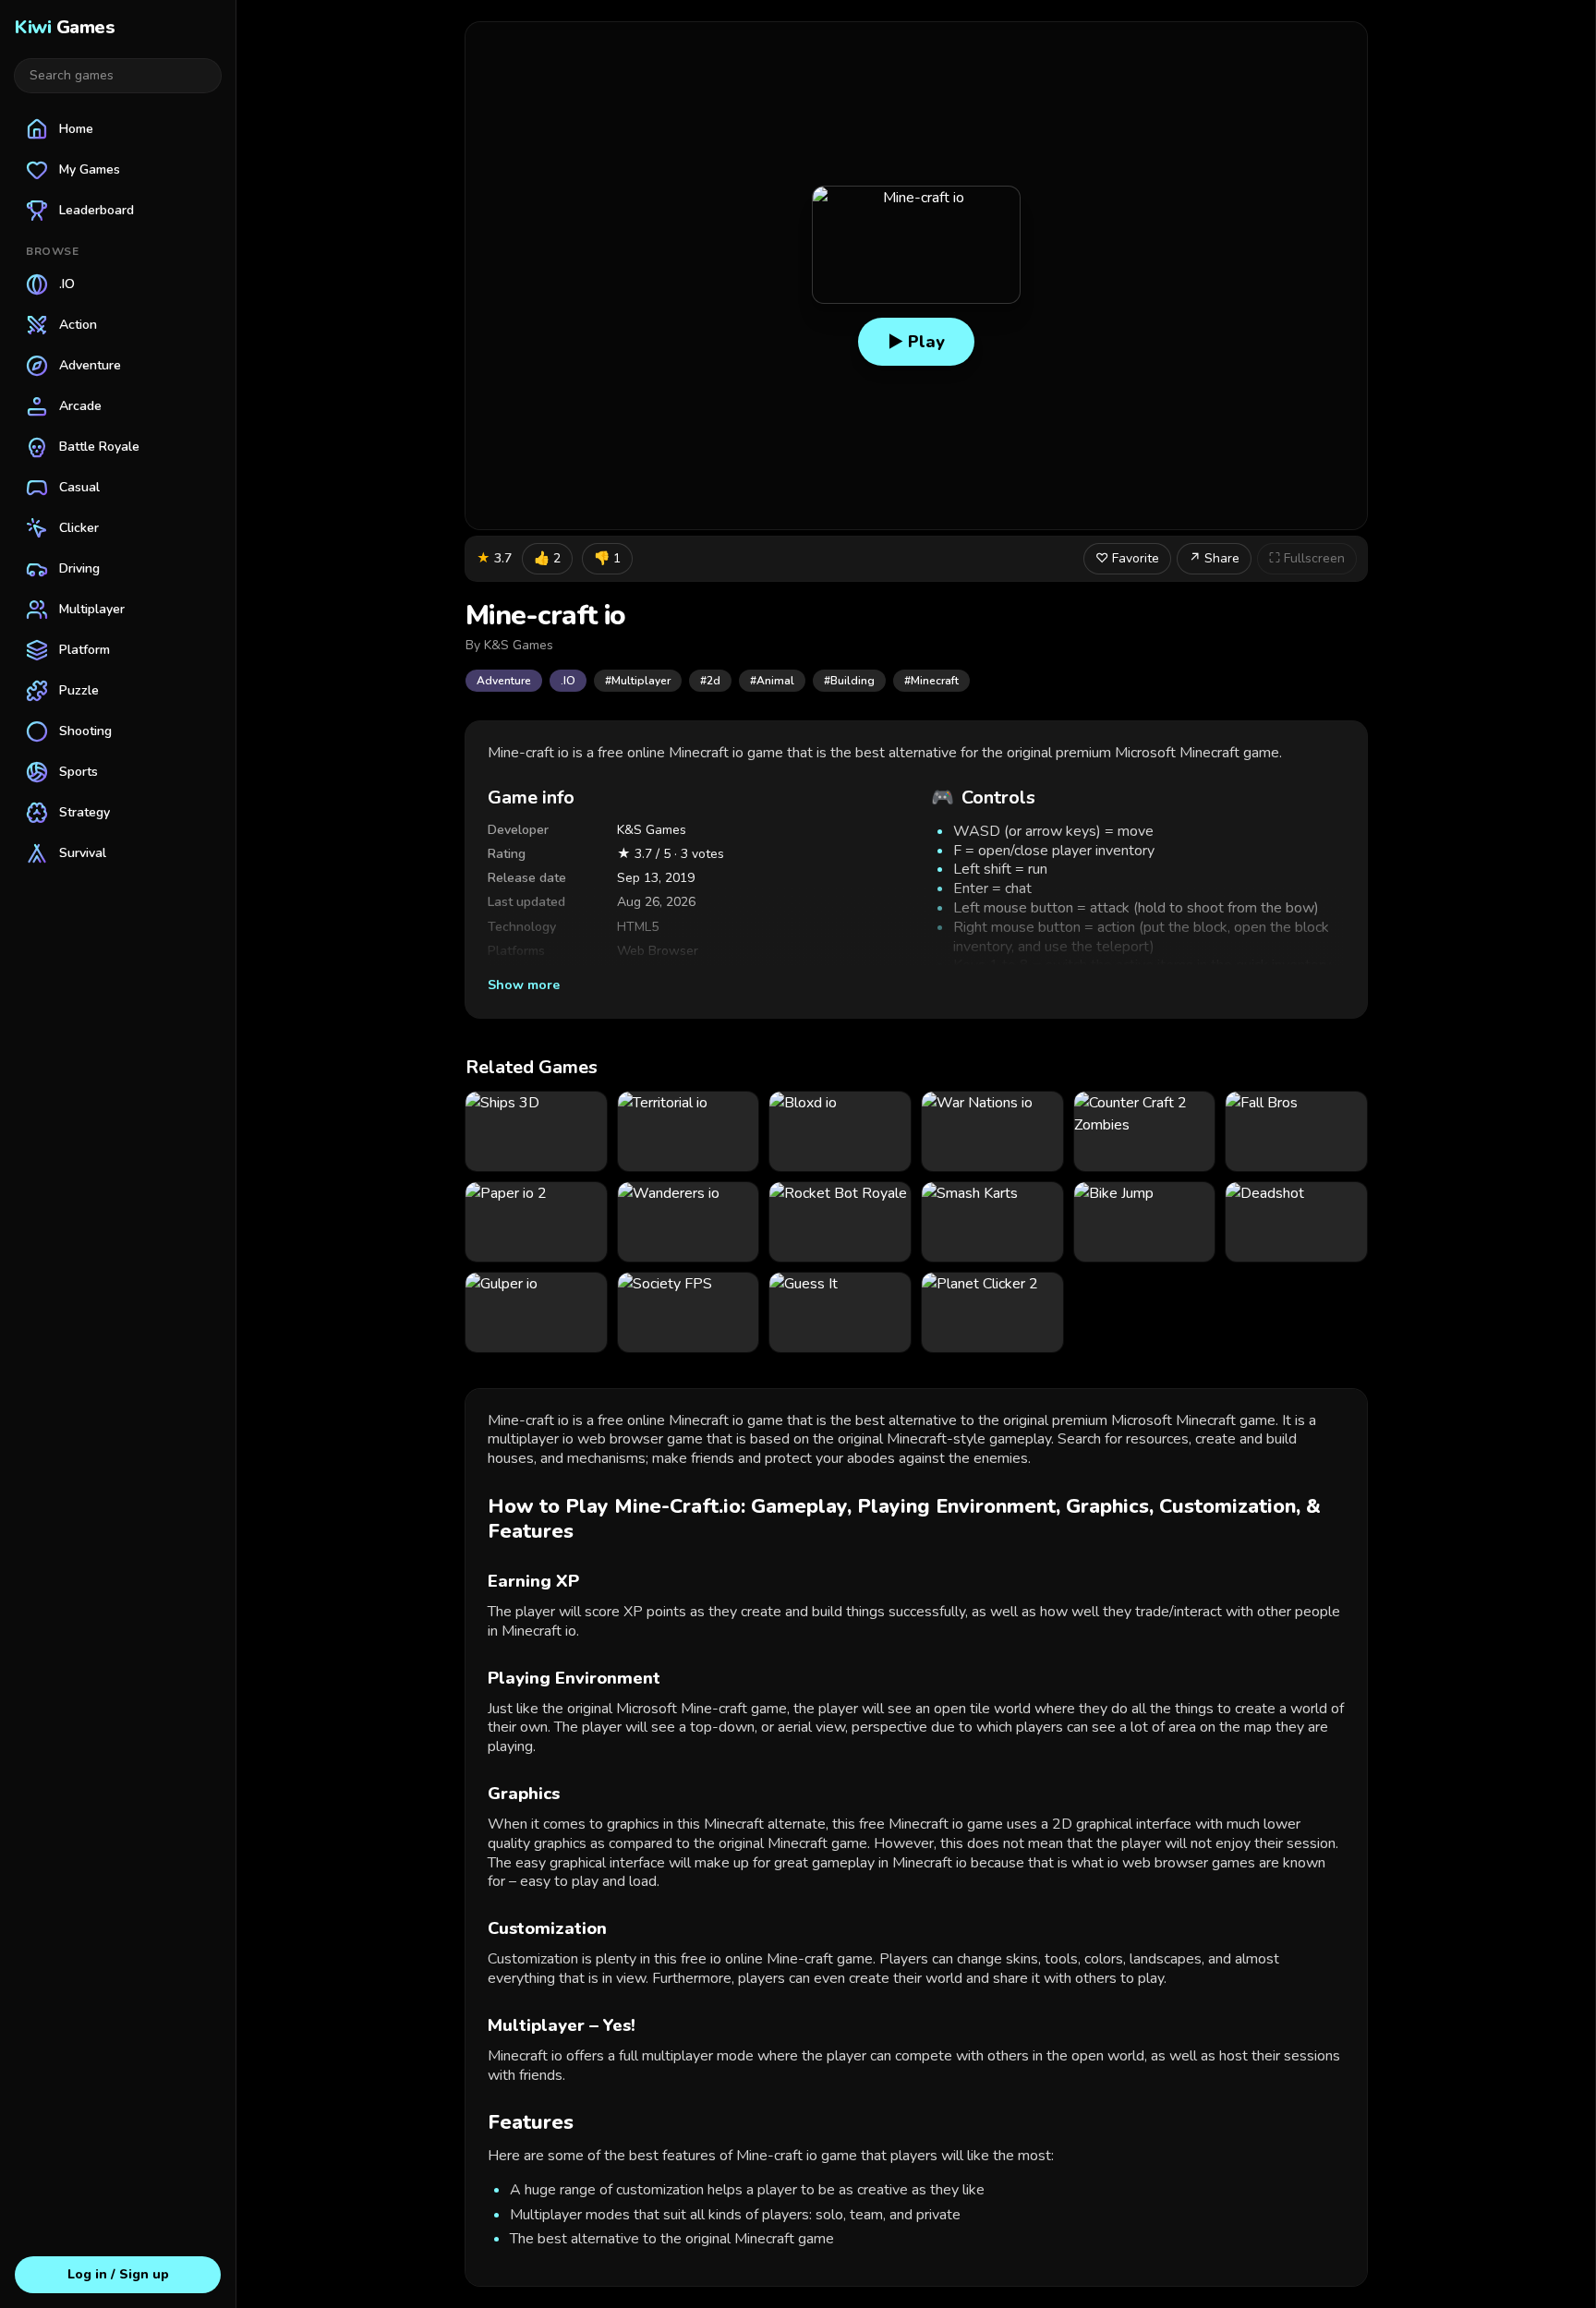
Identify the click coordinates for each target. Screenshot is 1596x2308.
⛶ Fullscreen (1307, 558)
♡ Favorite (1127, 558)
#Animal (772, 681)
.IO (568, 681)
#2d (710, 681)
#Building (849, 681)
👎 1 (607, 558)
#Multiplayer (638, 681)
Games (65, 27)
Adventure (504, 681)
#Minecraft (931, 681)
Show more (524, 985)
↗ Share (1214, 558)
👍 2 (547, 558)
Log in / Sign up (118, 2274)
